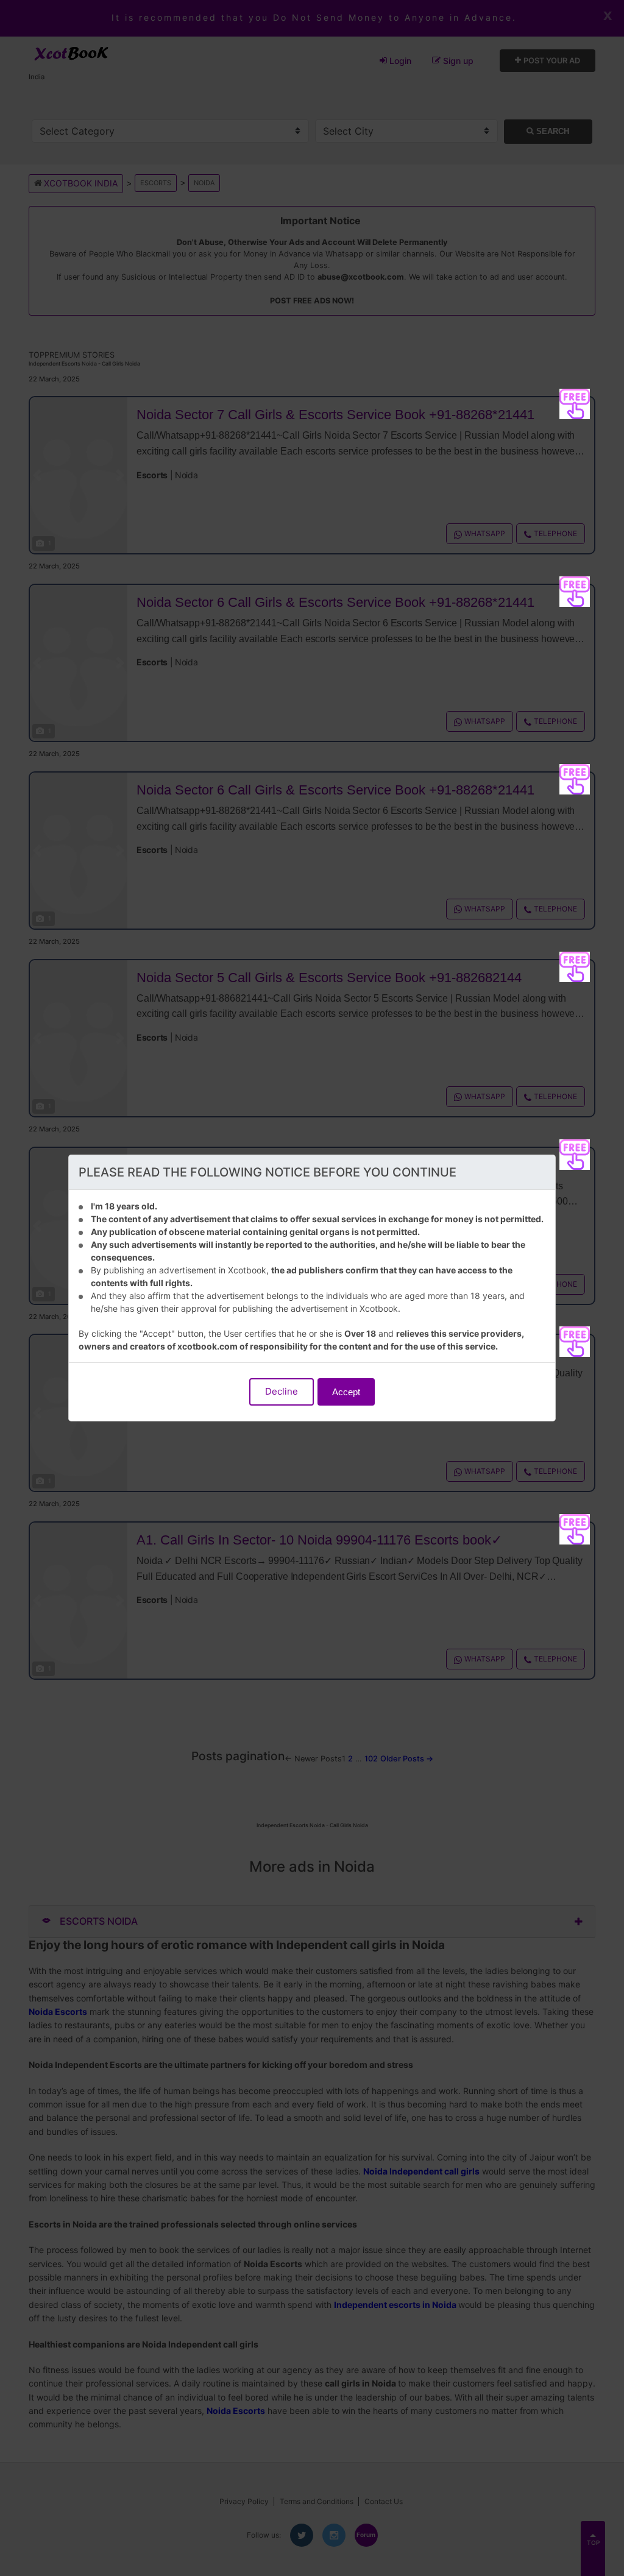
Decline (282, 1391)
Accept (346, 1392)
